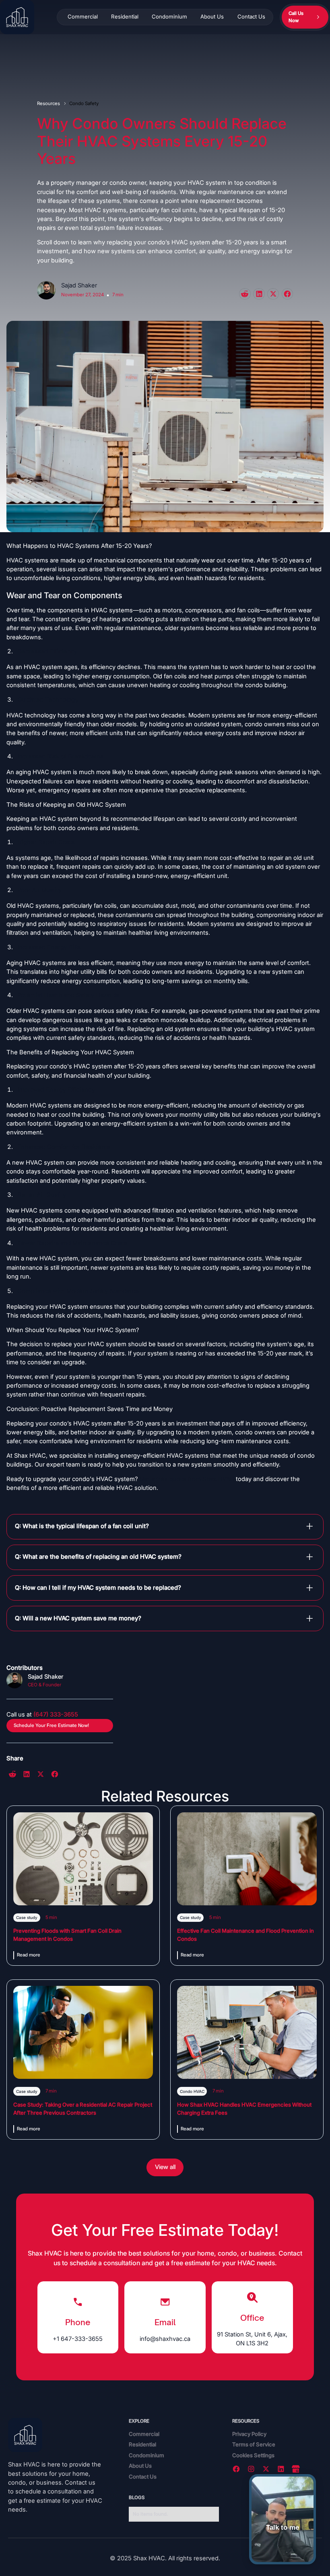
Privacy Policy (249, 2434)
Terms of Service (254, 2444)
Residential (125, 17)
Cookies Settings (253, 2455)
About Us (212, 17)
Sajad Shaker (79, 285)
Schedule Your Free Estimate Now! (51, 1725)
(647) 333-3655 (56, 1715)
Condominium (169, 17)
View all (165, 2167)
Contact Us (251, 17)
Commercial (83, 17)
